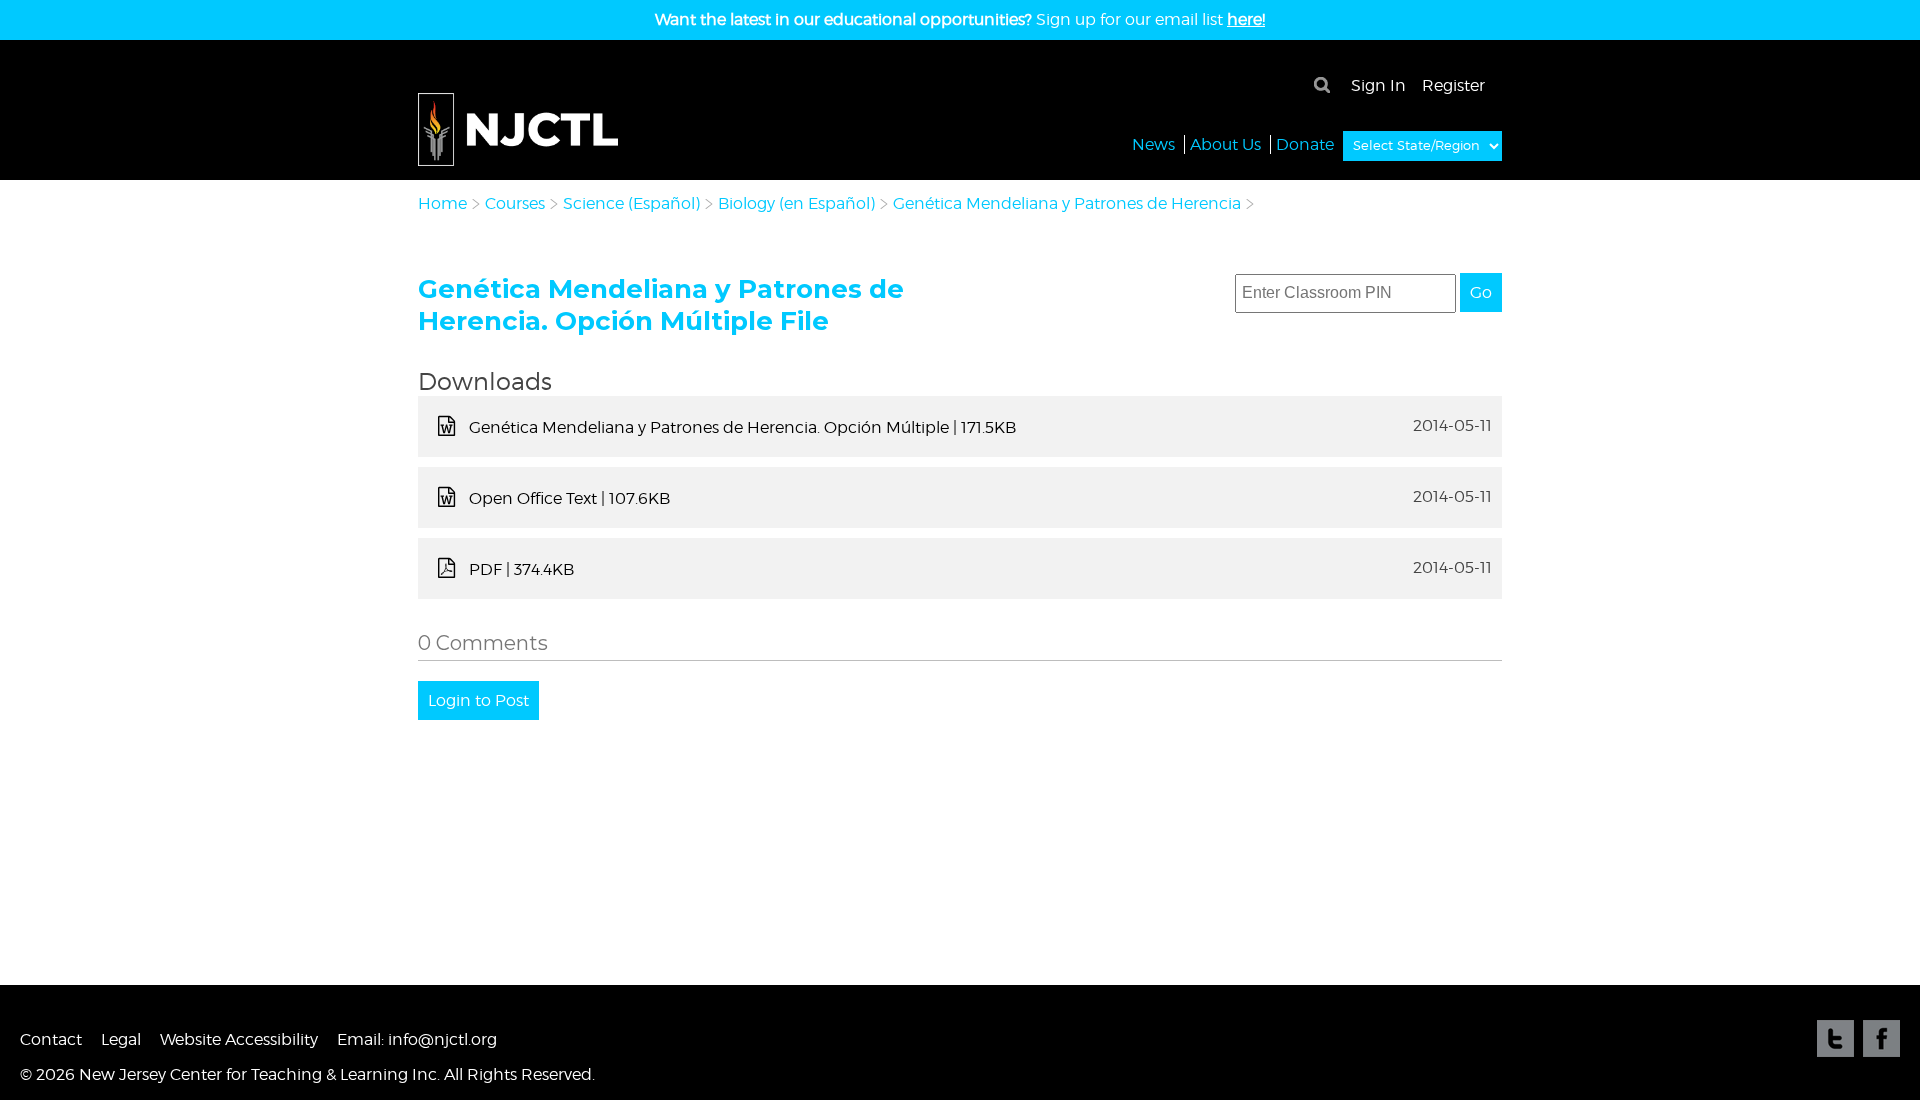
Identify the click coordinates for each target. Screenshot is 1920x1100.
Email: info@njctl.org (417, 1039)
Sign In (1378, 85)
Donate (1305, 144)
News (1153, 144)
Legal (121, 1039)
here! (1246, 19)
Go (1481, 292)
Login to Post (478, 700)
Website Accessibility (239, 1039)
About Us (1225, 144)
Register (1453, 85)
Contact (51, 1039)
